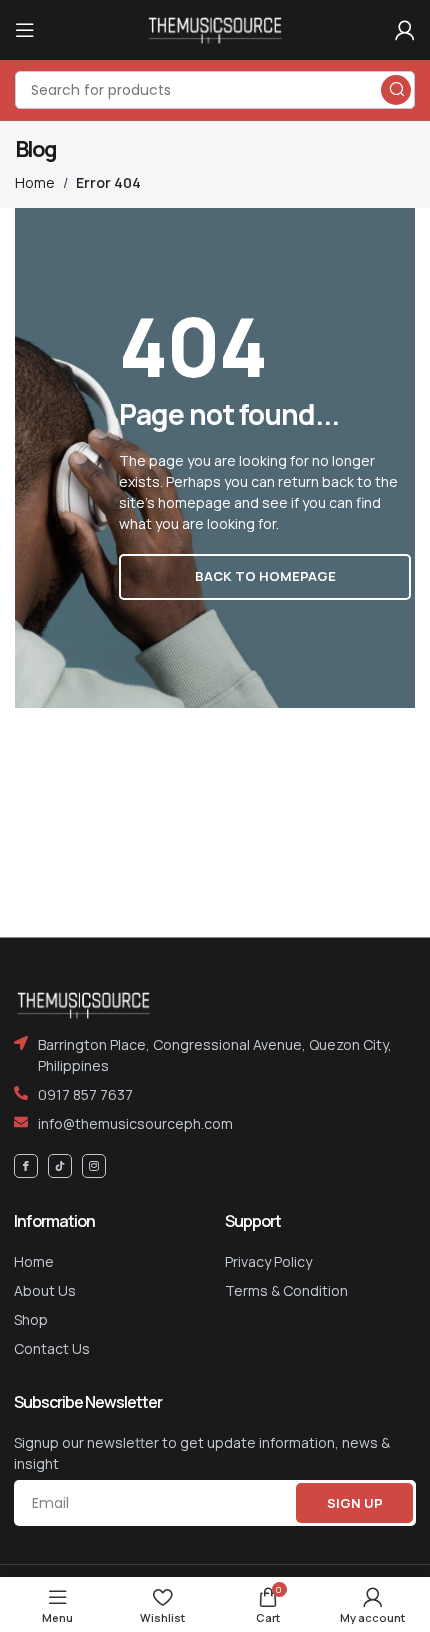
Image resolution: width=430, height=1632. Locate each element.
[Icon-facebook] (26, 1166)
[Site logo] (215, 28)
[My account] (405, 30)
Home (35, 182)
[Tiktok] (60, 1166)
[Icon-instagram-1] (94, 1166)
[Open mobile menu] (25, 30)
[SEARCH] (396, 90)
